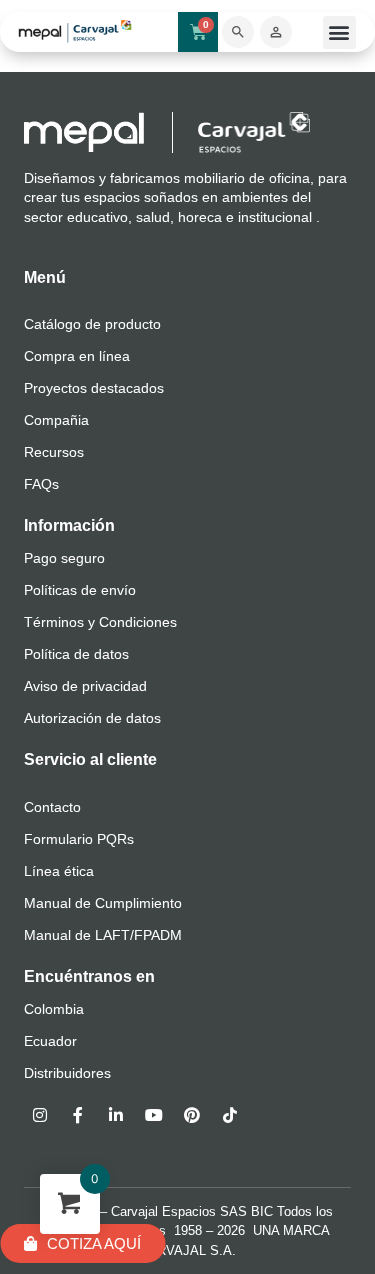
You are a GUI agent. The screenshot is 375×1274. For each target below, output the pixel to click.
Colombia (54, 1009)
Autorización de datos (92, 718)
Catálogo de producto (92, 324)
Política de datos (76, 654)
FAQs (41, 484)
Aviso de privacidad (85, 686)
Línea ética (59, 871)
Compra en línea (77, 356)
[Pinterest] (192, 1115)
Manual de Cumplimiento (103, 903)
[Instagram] (40, 1115)
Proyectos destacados (94, 388)
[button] (339, 32)
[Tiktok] (230, 1115)
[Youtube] (154, 1115)
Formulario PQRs (79, 839)
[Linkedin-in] (116, 1115)
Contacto (52, 807)
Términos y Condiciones (100, 622)
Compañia (56, 420)
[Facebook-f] (78, 1115)
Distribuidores (67, 1073)
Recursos (54, 452)
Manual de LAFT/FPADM (103, 935)
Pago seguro (64, 558)
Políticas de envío (80, 590)
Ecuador (50, 1041)
